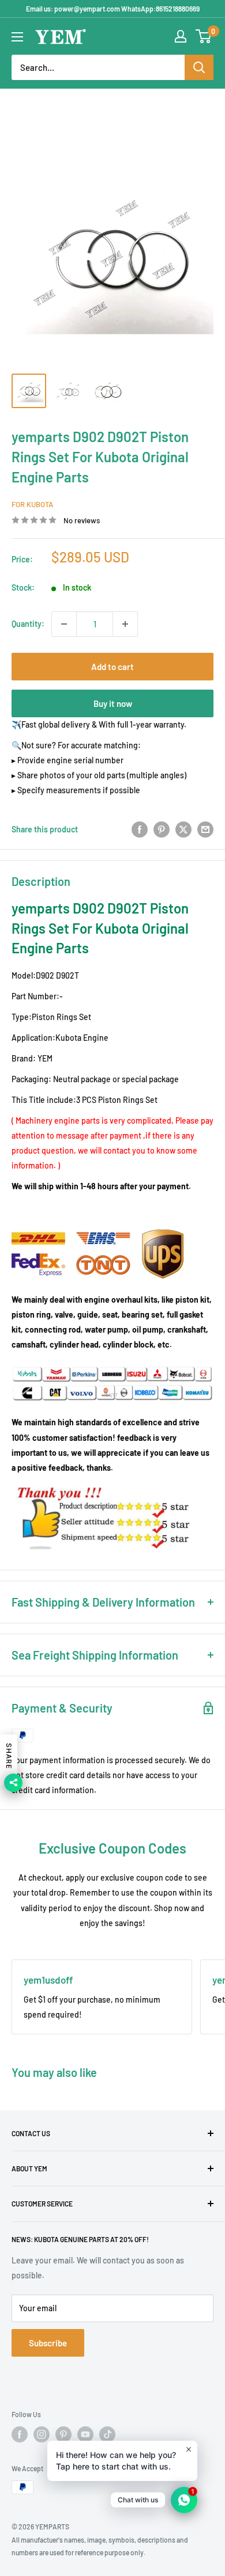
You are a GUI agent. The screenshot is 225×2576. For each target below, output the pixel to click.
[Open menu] (17, 37)
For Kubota (32, 504)
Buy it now (113, 703)
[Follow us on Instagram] (42, 2434)
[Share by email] (205, 829)
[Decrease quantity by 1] (64, 624)
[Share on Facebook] (140, 829)
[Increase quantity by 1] (125, 624)
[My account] (181, 36)
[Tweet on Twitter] (183, 829)
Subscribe (48, 2343)
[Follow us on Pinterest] (63, 2434)
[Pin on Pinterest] (162, 829)
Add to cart (112, 667)
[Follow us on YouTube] (85, 2434)
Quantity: (28, 624)
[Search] (199, 67)
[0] (204, 36)
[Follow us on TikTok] (107, 2434)
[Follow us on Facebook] (20, 2434)
